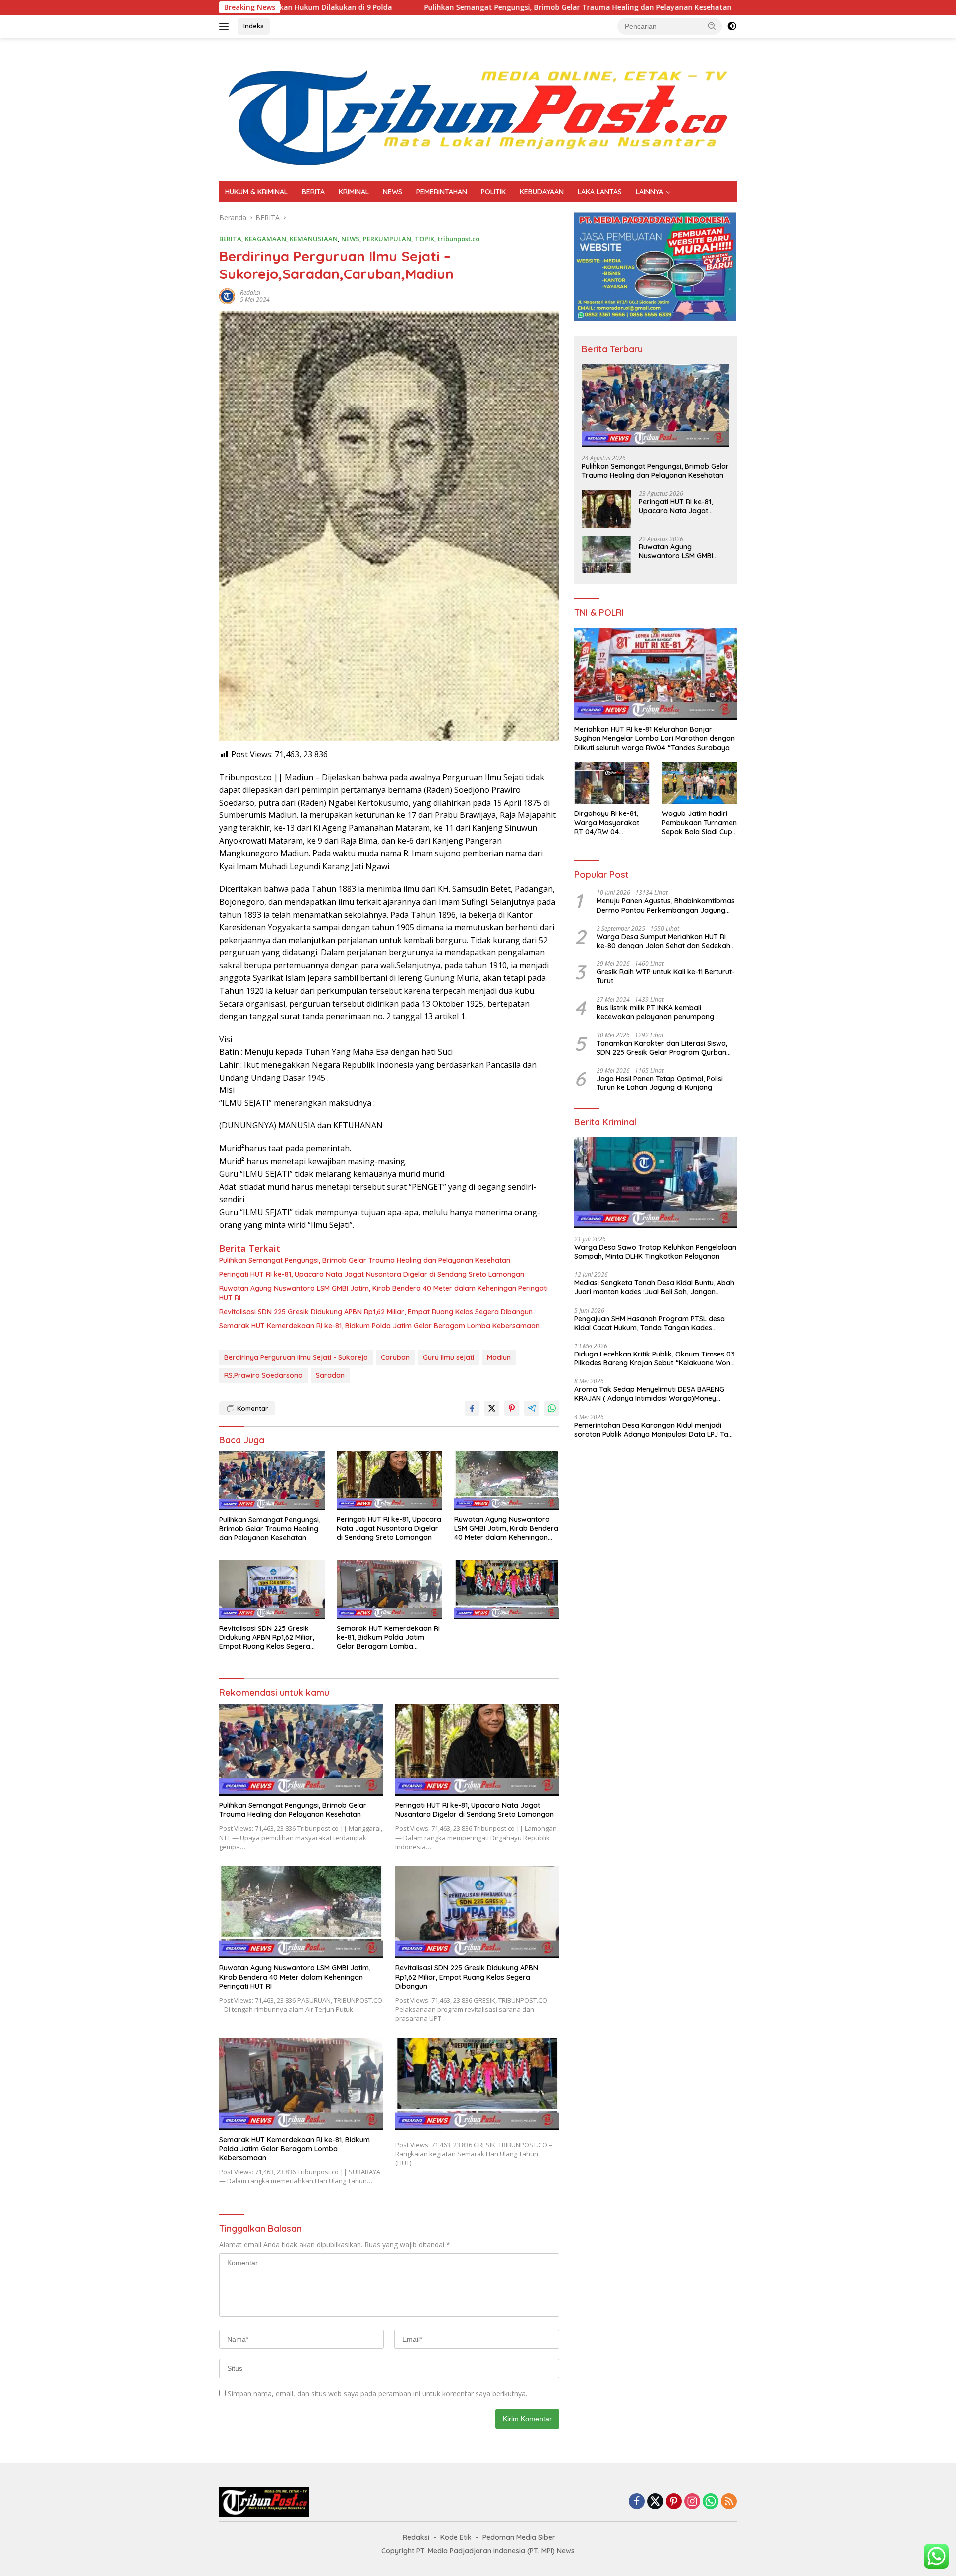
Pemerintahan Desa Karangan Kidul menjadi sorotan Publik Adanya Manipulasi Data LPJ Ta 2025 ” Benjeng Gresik (651, 1430)
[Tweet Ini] (492, 1408)
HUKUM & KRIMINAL (256, 192)
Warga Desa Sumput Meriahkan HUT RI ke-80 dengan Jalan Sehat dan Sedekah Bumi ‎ (663, 941)
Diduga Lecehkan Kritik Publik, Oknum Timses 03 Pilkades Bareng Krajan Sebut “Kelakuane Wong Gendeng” (655, 1358)
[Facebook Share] (472, 1408)
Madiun (499, 1357)
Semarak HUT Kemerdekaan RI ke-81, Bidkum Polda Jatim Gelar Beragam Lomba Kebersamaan (379, 1326)
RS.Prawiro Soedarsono (263, 1375)
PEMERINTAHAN (442, 192)
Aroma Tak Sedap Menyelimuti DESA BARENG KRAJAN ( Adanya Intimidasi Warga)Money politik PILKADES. (649, 1394)
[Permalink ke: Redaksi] (227, 295)
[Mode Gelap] (732, 26)
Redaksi (250, 293)
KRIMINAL (354, 192)
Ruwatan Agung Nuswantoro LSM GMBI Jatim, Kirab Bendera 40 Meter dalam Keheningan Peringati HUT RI (383, 1293)
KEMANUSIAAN (314, 239)
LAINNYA (650, 192)
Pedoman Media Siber (519, 2537)
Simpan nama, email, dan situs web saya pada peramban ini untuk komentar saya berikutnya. (377, 2393)
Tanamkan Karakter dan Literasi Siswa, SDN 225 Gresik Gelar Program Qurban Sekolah (662, 1048)
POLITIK (493, 192)
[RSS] (729, 2502)
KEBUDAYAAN (542, 192)
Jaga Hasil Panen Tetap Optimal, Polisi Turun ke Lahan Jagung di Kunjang (660, 1083)
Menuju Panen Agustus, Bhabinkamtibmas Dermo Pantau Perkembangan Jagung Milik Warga (666, 905)
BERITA (313, 192)
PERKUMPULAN (387, 239)
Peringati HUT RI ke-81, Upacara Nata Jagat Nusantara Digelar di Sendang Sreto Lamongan (372, 1274)
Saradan (330, 1375)
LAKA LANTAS (600, 192)
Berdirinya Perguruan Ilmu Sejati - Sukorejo (296, 1357)
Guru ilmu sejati (448, 1357)
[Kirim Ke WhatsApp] (552, 1408)
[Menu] (226, 26)
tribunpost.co (459, 239)
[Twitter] (655, 2502)
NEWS (393, 192)
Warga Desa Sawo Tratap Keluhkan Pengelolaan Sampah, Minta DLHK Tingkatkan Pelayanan (655, 1252)
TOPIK (424, 239)
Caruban (395, 1357)
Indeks (254, 26)
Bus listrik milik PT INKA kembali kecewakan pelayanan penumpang (655, 1012)
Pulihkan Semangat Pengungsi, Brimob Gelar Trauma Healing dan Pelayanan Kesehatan (434, 7)
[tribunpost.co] (478, 109)
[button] (712, 26)
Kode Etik (456, 2537)
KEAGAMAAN (266, 239)
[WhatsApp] (711, 2502)
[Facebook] (637, 2502)
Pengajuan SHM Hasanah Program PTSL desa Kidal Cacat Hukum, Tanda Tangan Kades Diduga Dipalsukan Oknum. (650, 1323)
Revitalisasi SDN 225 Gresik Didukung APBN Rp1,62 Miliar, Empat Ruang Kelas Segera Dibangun (376, 1312)
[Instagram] (692, 2502)
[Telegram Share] (532, 1408)
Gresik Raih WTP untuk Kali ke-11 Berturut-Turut (666, 976)
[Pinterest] (674, 2502)
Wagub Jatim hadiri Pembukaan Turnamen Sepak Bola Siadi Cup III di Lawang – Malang (699, 823)
